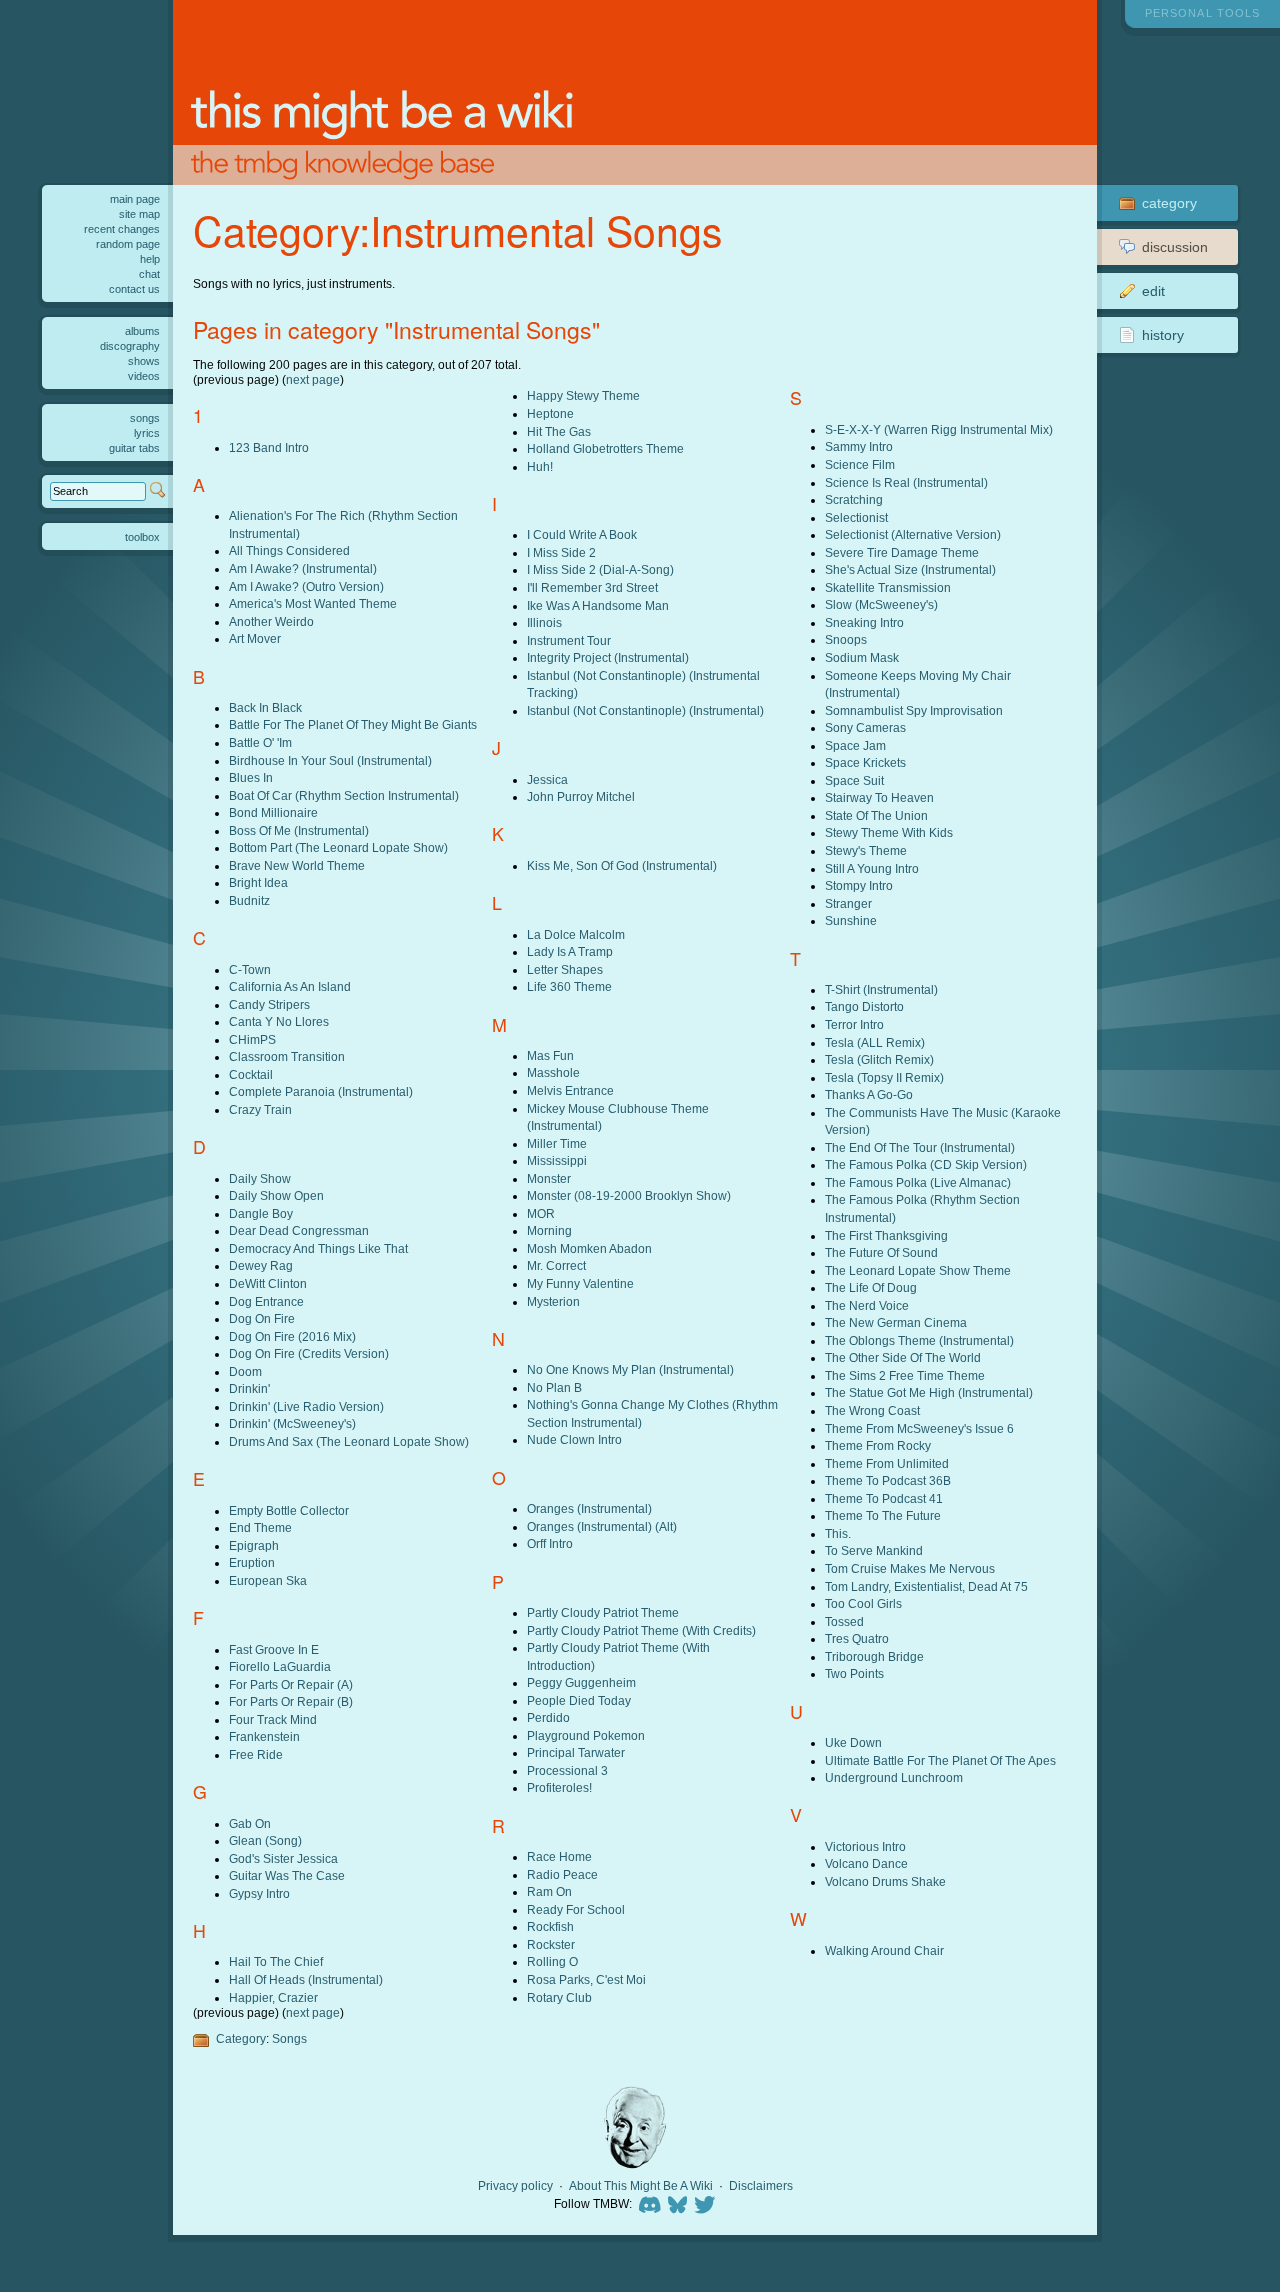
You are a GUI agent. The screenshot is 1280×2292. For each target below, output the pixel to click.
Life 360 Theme (569, 986)
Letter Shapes (565, 969)
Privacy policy (515, 2186)
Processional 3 (567, 1770)
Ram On (549, 1891)
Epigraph (254, 1545)
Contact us (134, 289)
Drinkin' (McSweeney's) (292, 1423)
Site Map (139, 214)
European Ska (268, 1580)
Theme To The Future (883, 1515)
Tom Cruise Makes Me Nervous (910, 1568)
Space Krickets (865, 762)
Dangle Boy (261, 1213)
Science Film (860, 464)
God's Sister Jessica (283, 1858)
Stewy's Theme (866, 850)
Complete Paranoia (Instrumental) (321, 1091)
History (1163, 335)
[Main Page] (634, 92)
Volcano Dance (866, 1863)
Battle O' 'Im (260, 742)
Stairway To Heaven (879, 797)
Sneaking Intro (864, 622)
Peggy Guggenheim (581, 1682)
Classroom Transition (287, 1056)
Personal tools (1202, 13)
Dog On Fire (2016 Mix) (292, 1336)
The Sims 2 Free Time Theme (905, 1375)
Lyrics (147, 433)
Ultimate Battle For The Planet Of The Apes (940, 1760)
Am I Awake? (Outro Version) (306, 586)
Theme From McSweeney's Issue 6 (919, 1428)
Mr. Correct (556, 1265)
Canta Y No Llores (279, 1021)
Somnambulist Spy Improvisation (914, 710)
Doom (245, 1371)
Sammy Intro (859, 446)
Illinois (544, 622)
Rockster (551, 1944)
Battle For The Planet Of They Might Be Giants (353, 724)
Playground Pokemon (586, 1735)
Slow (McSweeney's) (881, 604)
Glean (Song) (265, 1840)
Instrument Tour (569, 640)
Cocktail (251, 1074)
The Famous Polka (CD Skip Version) (926, 1164)
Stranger (848, 903)
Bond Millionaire (273, 812)
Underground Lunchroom (894, 1777)
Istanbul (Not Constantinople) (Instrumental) (645, 710)
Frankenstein (264, 1736)
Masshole (553, 1072)
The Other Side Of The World (903, 1357)
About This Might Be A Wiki (641, 2186)
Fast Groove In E (274, 1649)
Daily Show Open (276, 1195)
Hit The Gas (559, 431)
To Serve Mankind (874, 1550)
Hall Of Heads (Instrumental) (306, 1979)
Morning (549, 1230)
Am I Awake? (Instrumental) (303, 568)
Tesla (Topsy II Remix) (884, 1077)
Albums (142, 331)
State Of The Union (876, 815)
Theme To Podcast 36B (888, 1480)
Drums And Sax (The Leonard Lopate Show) (349, 1441)
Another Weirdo (271, 621)
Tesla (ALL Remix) (875, 1042)
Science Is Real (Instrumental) (906, 482)
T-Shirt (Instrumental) (881, 989)
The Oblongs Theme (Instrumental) (919, 1340)
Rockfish (550, 1926)
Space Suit (854, 780)
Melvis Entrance (570, 1090)
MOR (541, 1213)
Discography (130, 346)
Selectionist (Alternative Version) (913, 534)
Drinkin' (249, 1388)
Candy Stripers (269, 1004)
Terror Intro (854, 1024)
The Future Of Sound (881, 1252)
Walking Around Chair (884, 1950)
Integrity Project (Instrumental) (608, 657)
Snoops (846, 639)
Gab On (250, 1823)
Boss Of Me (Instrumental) (299, 830)
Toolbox (142, 537)
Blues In (251, 777)
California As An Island (290, 986)
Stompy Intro (859, 885)
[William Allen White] (635, 2127)
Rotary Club (559, 1997)
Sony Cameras (865, 727)
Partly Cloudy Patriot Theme (603, 1612)
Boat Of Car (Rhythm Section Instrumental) (344, 795)
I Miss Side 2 (561, 552)
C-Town (250, 969)
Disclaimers (761, 2186)
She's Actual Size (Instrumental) (910, 569)
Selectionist (856, 517)
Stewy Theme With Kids (889, 832)
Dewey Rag (261, 1265)
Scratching (854, 499)
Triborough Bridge (874, 1656)
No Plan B (554, 1387)
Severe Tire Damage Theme (902, 552)
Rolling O (552, 1961)
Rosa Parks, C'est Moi (586, 1979)
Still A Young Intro (872, 868)
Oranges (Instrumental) (589, 1508)
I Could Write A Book (582, 534)
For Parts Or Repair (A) (291, 1684)
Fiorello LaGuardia (280, 1666)
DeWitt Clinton (268, 1283)
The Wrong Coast (872, 1410)
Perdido (548, 1717)
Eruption (252, 1562)
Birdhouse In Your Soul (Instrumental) (330, 760)
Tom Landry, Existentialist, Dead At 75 (926, 1586)
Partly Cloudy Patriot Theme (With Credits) (641, 1630)
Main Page (135, 199)
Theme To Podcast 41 (884, 1498)
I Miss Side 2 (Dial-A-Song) (600, 569)
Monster (549, 1178)
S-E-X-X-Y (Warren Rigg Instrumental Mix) (939, 429)
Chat (149, 274)
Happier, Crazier (273, 1997)
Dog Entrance (266, 1301)
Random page (128, 244)
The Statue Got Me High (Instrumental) (929, 1392)
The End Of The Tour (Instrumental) (920, 1147)
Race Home (559, 1856)
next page (313, 379)
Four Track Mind (273, 1719)
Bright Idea (258, 882)
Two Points (854, 1673)
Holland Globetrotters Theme (605, 448)
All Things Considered (289, 550)
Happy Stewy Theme (583, 395)
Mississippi (557, 1160)
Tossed (844, 1621)
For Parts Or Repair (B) (291, 1701)
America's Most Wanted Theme (313, 603)
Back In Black (265, 707)
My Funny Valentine (580, 1283)
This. (838, 1533)
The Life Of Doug (871, 1287)
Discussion (1175, 247)
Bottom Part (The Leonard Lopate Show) (338, 847)
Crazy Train (260, 1109)
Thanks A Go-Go (869, 1094)
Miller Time (557, 1143)
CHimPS (252, 1039)
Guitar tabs (134, 448)
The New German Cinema (896, 1322)
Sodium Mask (862, 657)
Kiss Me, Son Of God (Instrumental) (622, 865)
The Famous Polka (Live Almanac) (918, 1182)
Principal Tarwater (576, 1752)
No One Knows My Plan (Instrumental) (630, 1369)
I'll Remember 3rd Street (592, 587)
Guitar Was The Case (287, 1875)
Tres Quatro (857, 1638)
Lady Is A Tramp (570, 951)
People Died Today (579, 1700)
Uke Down (853, 1742)
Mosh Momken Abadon (589, 1248)
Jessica (547, 779)
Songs (289, 2038)
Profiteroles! (559, 1787)
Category (241, 2038)
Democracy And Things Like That (318, 1248)
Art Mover (255, 638)
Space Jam (855, 745)
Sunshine (851, 920)
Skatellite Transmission (888, 587)
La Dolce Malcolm (576, 934)
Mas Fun (550, 1055)
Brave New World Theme (297, 865)
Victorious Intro (865, 1846)
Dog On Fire (262, 1318)
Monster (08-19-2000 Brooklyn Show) (629, 1195)
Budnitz (249, 900)
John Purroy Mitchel (581, 796)
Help (150, 259)
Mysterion (553, 1301)
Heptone (550, 413)
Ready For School (576, 1909)
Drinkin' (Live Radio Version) (306, 1406)
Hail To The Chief (276, 1961)
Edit (1153, 291)
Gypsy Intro (259, 1893)
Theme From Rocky (878, 1445)
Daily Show (260, 1178)
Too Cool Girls (863, 1603)
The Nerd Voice (867, 1305)
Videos (144, 376)
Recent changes (122, 229)
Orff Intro (550, 1543)
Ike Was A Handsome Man (598, 605)
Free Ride (256, 1754)
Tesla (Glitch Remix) (879, 1059)
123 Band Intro (269, 447)
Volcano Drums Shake (885, 1881)
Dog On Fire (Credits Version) (309, 1353)
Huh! (540, 466)
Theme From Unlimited (887, 1463)
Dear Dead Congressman (299, 1230)
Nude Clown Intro (574, 1439)
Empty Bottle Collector (289, 1510)
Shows (144, 361)
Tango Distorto (864, 1006)
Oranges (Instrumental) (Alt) (602, 1526)
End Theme (260, 1527)
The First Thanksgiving (886, 1235)
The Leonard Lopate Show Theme (918, 1270)
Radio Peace (562, 1874)
